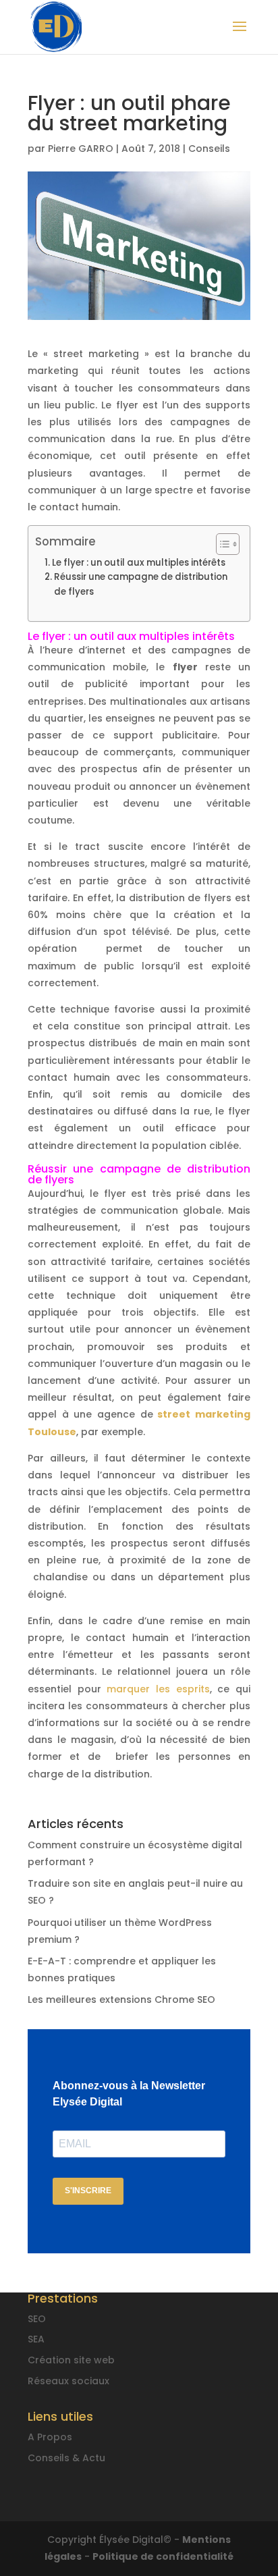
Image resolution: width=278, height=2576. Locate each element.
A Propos (50, 2437)
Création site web (71, 2360)
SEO (37, 2319)
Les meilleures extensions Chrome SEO (121, 2000)
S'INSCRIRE (88, 2191)
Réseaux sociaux (68, 2381)
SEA (36, 2339)
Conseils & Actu (66, 2458)
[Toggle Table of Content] (221, 544)
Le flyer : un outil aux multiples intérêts (142, 563)
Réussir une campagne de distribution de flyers (141, 584)
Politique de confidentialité (163, 2556)
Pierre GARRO (81, 149)
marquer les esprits (158, 1689)
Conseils (209, 149)
